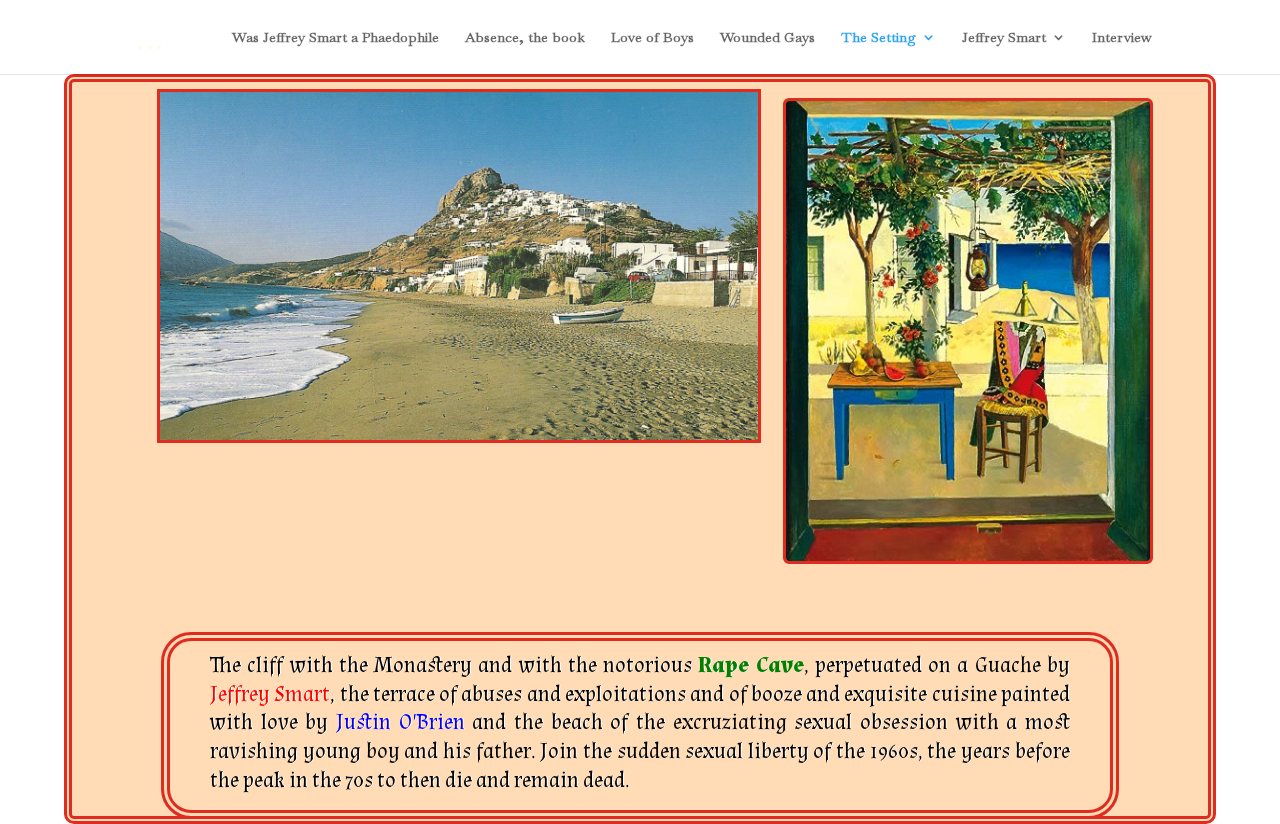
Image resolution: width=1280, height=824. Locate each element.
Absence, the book (525, 38)
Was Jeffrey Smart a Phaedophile (335, 38)
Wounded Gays (767, 38)
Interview (1122, 38)
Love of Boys (652, 38)
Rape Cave (750, 665)
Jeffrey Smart (1004, 38)
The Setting (878, 38)
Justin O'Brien (404, 722)
